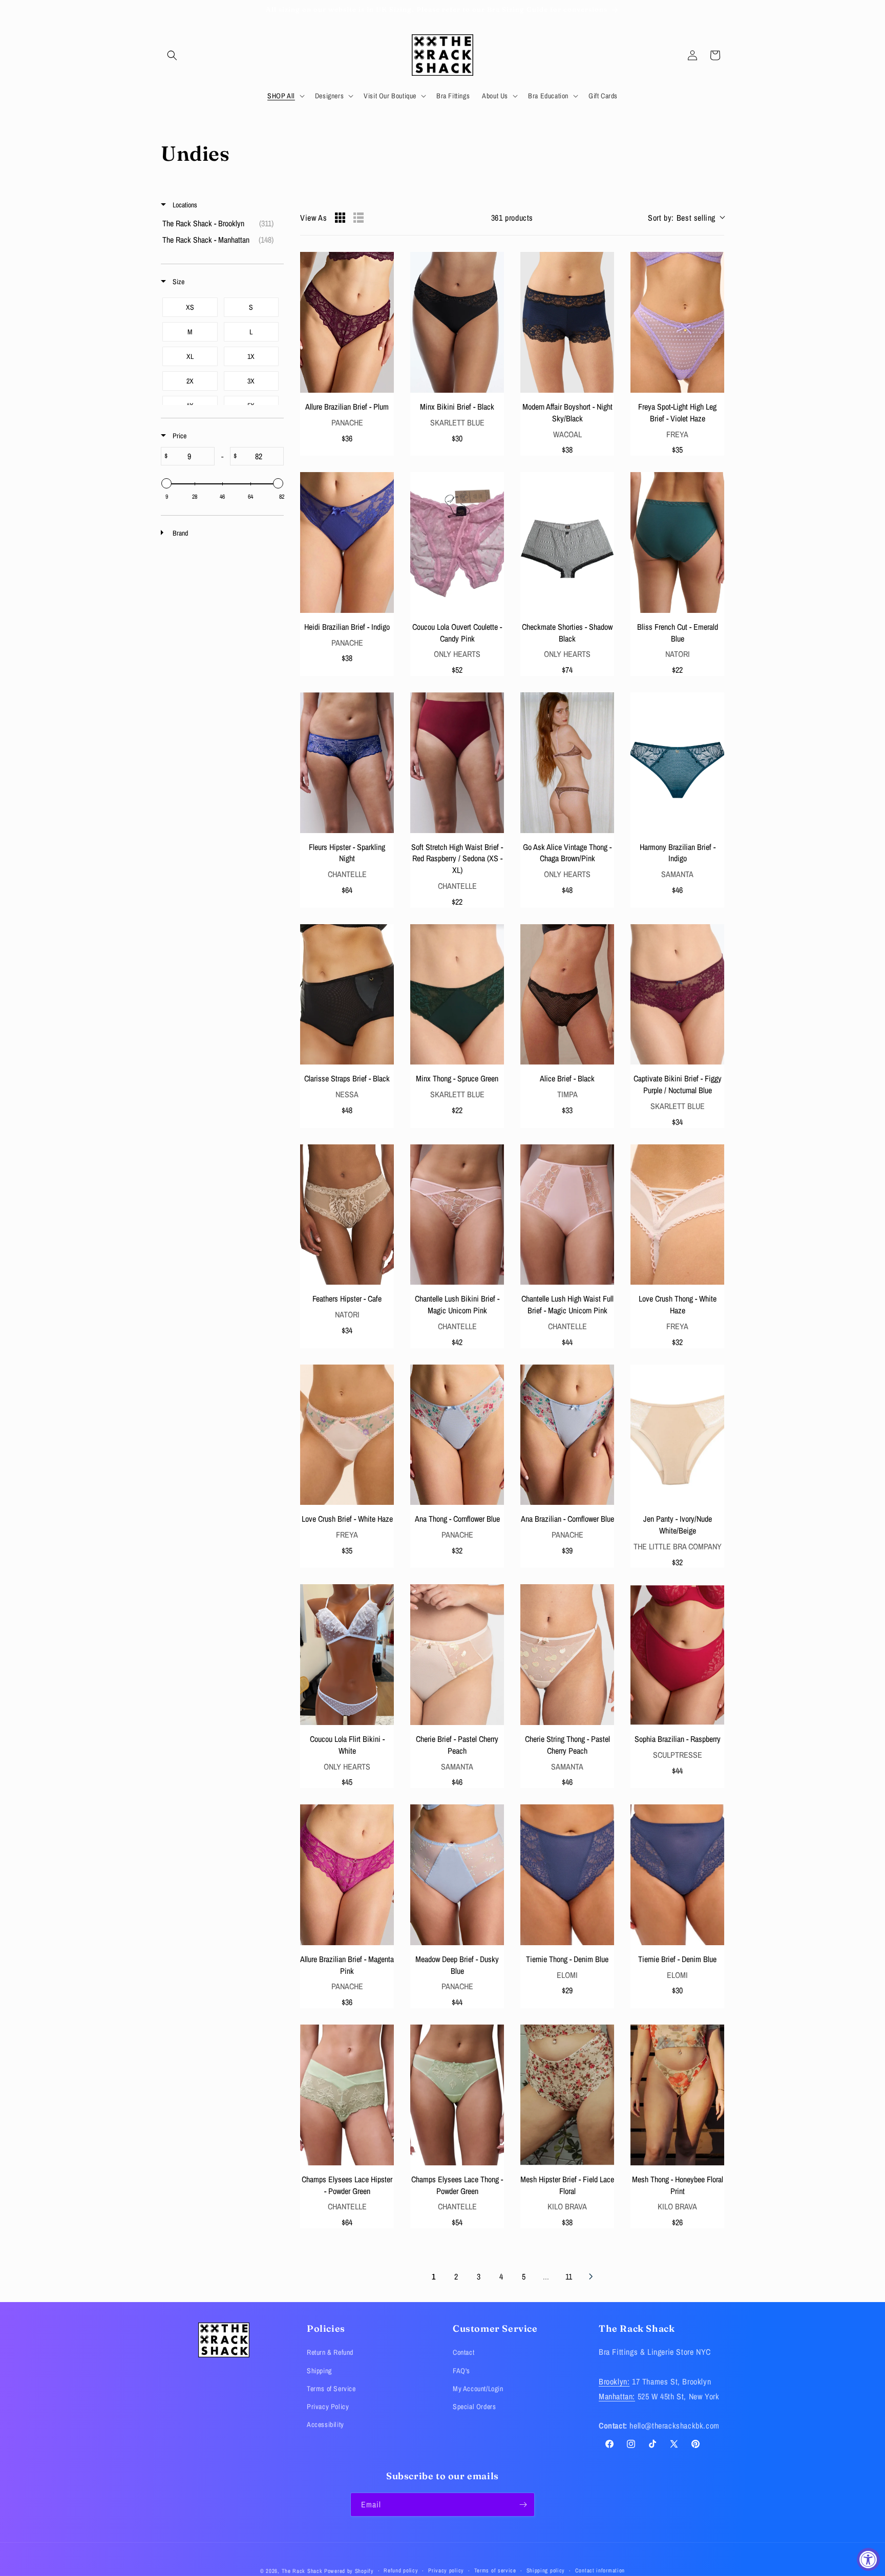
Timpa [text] (567, 1094)
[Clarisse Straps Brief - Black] (347, 995)
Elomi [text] (567, 1975)
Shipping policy (546, 2570)
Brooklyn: (614, 2381)
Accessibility (325, 2424)
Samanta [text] (677, 874)
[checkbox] (220, 223)
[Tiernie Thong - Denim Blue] (567, 1875)
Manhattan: (617, 2396)
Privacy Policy (328, 2407)
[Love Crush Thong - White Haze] (677, 1215)
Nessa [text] (347, 1094)
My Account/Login (478, 2389)
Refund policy (401, 2570)
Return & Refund (330, 2352)
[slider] (166, 483)
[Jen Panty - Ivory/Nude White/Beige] (677, 1435)
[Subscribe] (523, 2505)
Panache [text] (347, 422)
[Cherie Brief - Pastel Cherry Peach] (457, 1655)
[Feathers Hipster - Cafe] (347, 1215)
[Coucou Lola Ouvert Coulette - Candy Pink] (457, 542)
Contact (463, 2352)
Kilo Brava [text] (567, 2206)
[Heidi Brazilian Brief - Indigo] (347, 542)
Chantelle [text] (347, 874)
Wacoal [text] (567, 434)
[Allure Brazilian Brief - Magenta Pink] (347, 1875)
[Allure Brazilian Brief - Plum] (347, 322)
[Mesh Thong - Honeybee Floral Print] (677, 2095)
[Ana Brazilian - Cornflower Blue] (567, 1435)
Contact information (600, 2570)
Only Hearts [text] (457, 654)
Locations (184, 205)
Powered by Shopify (349, 2571)
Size (178, 282)
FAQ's (461, 2371)
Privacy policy (446, 2570)
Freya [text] (677, 434)
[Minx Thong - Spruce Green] (457, 995)
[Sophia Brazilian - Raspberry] (677, 1655)
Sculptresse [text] (678, 1755)
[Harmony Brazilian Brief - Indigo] (677, 763)
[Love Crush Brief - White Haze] (347, 1435)
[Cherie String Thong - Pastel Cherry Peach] (567, 1655)
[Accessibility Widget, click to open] (868, 2559)
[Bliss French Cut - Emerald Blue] (677, 542)
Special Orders (474, 2407)
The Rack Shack (302, 2571)
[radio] (340, 218)
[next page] (591, 2276)
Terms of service (495, 2570)
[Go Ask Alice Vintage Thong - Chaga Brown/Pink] (567, 763)
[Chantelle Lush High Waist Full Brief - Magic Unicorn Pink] (567, 1215)
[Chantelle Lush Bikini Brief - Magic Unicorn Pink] (457, 1215)
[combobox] (686, 218)
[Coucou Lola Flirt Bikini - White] (347, 1655)
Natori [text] (678, 654)
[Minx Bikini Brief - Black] (457, 322)
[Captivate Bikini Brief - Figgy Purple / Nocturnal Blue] (677, 995)
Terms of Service (331, 2389)
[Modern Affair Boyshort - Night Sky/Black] (567, 322)
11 (569, 2276)
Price (179, 436)
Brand (180, 533)
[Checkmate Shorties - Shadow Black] (567, 542)
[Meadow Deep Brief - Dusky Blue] (457, 1875)
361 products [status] (512, 218)
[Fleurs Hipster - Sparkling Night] (347, 763)
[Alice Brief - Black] (567, 995)
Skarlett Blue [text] (457, 422)
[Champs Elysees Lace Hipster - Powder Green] (347, 2095)
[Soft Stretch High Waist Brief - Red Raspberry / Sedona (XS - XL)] (457, 763)
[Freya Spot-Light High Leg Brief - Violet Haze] (677, 322)
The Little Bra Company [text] (678, 1546)
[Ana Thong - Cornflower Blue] (457, 1435)
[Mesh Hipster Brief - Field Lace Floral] (567, 2095)
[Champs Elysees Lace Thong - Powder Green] (457, 2095)
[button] (172, 55)
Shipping (319, 2371)
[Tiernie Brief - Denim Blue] (677, 1875)
